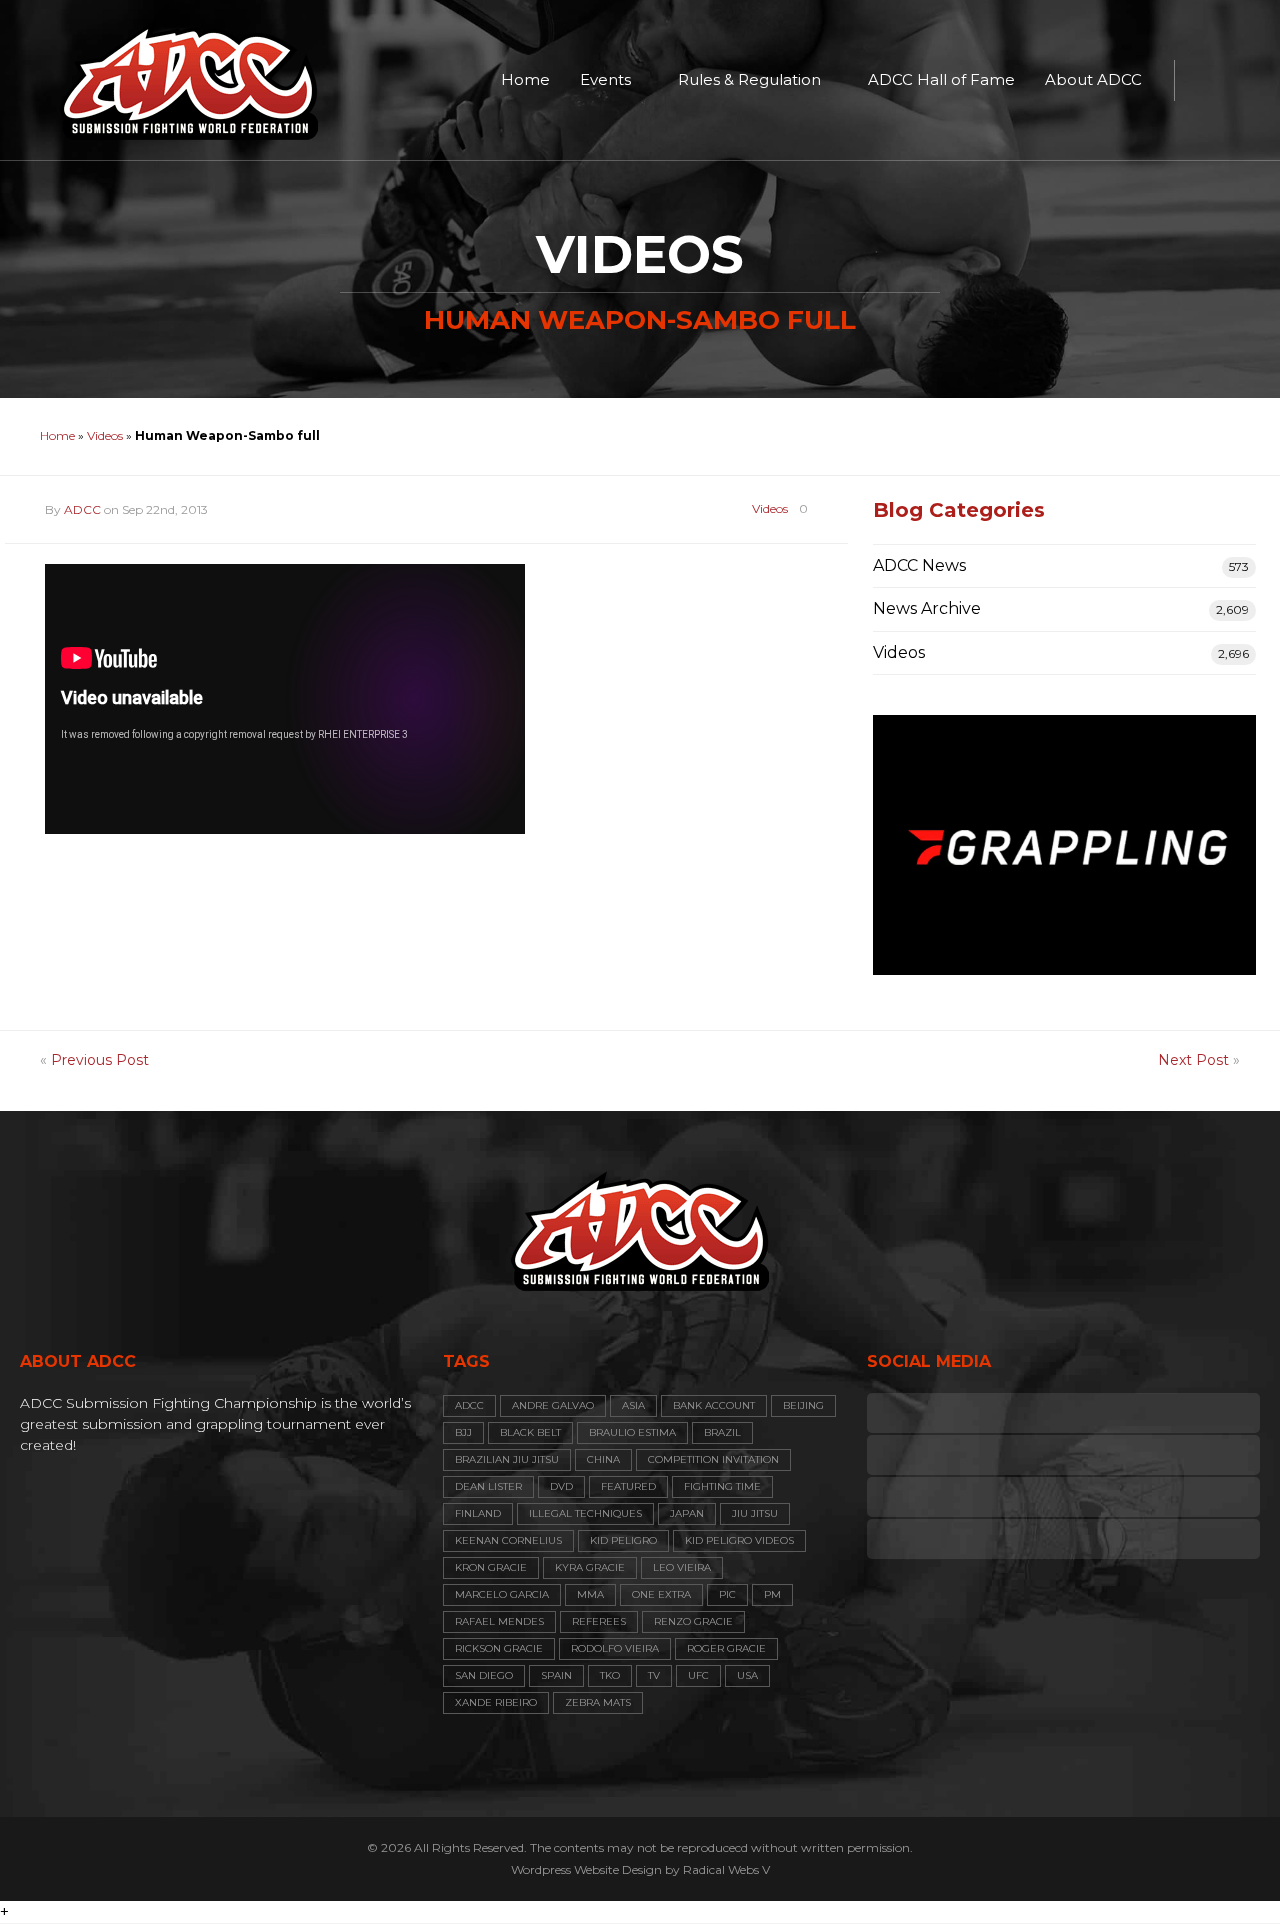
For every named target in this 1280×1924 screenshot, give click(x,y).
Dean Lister (488, 1486)
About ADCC (1093, 79)
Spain (556, 1675)
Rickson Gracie (499, 1648)
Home (525, 79)
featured (628, 1486)
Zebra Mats (598, 1702)
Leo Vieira (682, 1567)
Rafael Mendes (499, 1621)
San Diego (484, 1675)
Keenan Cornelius (508, 1540)
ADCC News (919, 565)
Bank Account (714, 1405)
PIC (727, 1594)
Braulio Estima (632, 1432)
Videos (105, 435)
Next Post (1193, 1060)
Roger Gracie (726, 1648)
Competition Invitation (713, 1459)
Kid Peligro (623, 1540)
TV (654, 1675)
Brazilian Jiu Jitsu (507, 1459)
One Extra (661, 1594)
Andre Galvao (553, 1405)
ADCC (82, 509)
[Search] (1200, 80)
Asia (633, 1405)
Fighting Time (722, 1486)
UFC (698, 1675)
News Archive (927, 608)
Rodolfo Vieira (615, 1648)
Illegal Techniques (585, 1513)
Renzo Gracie (693, 1621)
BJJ (463, 1432)
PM (772, 1594)
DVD (561, 1486)
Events (605, 79)
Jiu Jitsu (755, 1513)
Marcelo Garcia (502, 1594)
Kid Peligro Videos (739, 1540)
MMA (590, 1594)
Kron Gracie (491, 1567)
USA (747, 1675)
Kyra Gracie (590, 1567)
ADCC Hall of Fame (941, 79)
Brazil (722, 1432)
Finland (478, 1513)
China (603, 1459)
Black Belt (530, 1432)
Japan (687, 1513)
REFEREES (599, 1621)
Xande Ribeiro (496, 1702)
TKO (610, 1675)
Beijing (803, 1405)
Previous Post (100, 1060)
